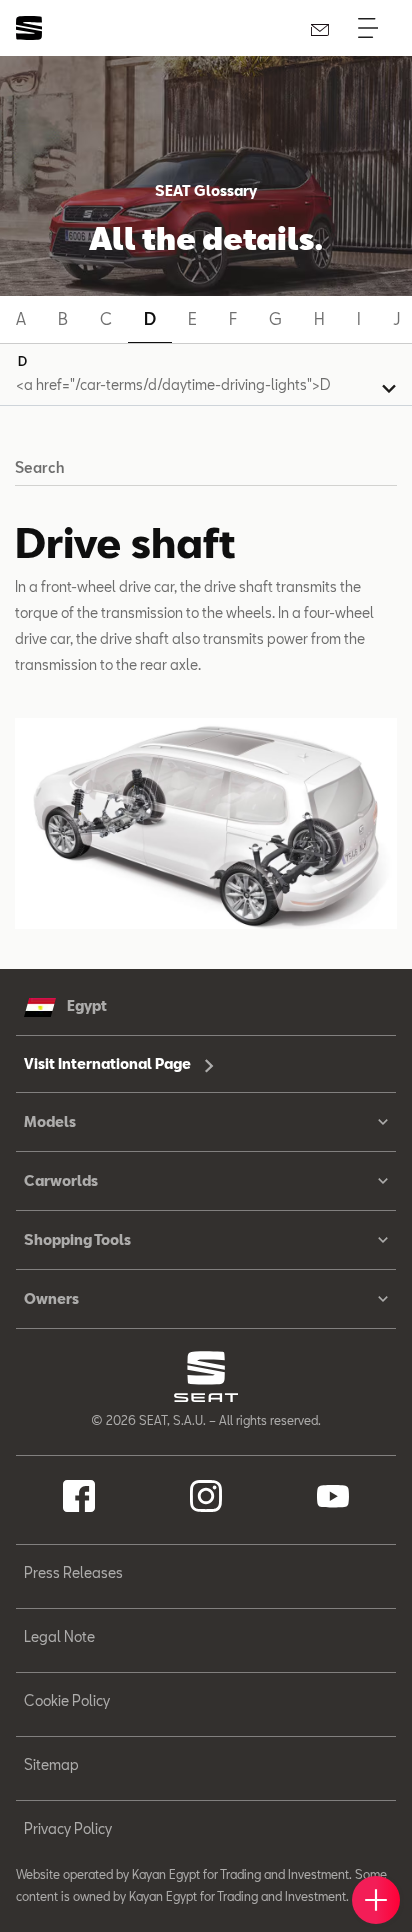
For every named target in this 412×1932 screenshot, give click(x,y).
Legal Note (59, 1636)
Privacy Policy (68, 1828)
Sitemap (51, 1764)
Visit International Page (109, 1063)
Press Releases (73, 1572)
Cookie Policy (67, 1700)
